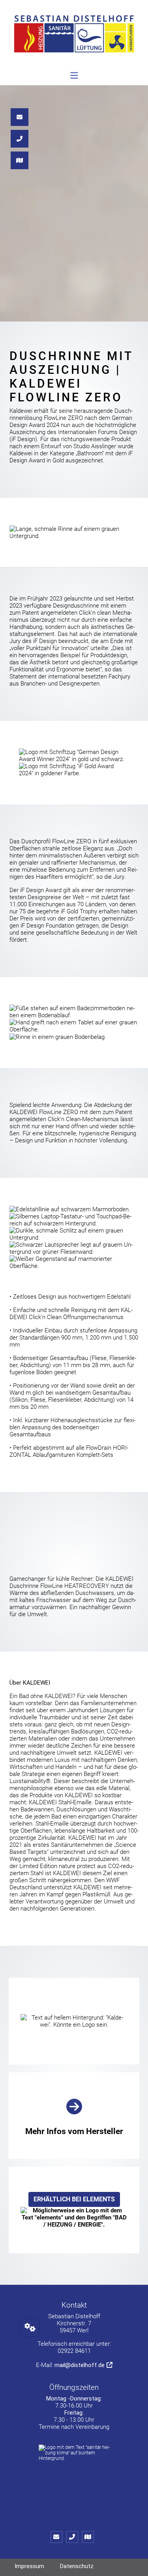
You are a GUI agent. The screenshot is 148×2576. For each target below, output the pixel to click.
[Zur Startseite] (74, 38)
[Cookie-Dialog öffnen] (30, 2327)
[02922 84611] (74, 2537)
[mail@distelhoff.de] (58, 2537)
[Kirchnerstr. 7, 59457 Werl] (90, 2537)
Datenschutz (77, 2566)
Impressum (29, 2566)
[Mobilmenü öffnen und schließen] (74, 76)
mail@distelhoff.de (80, 2365)
